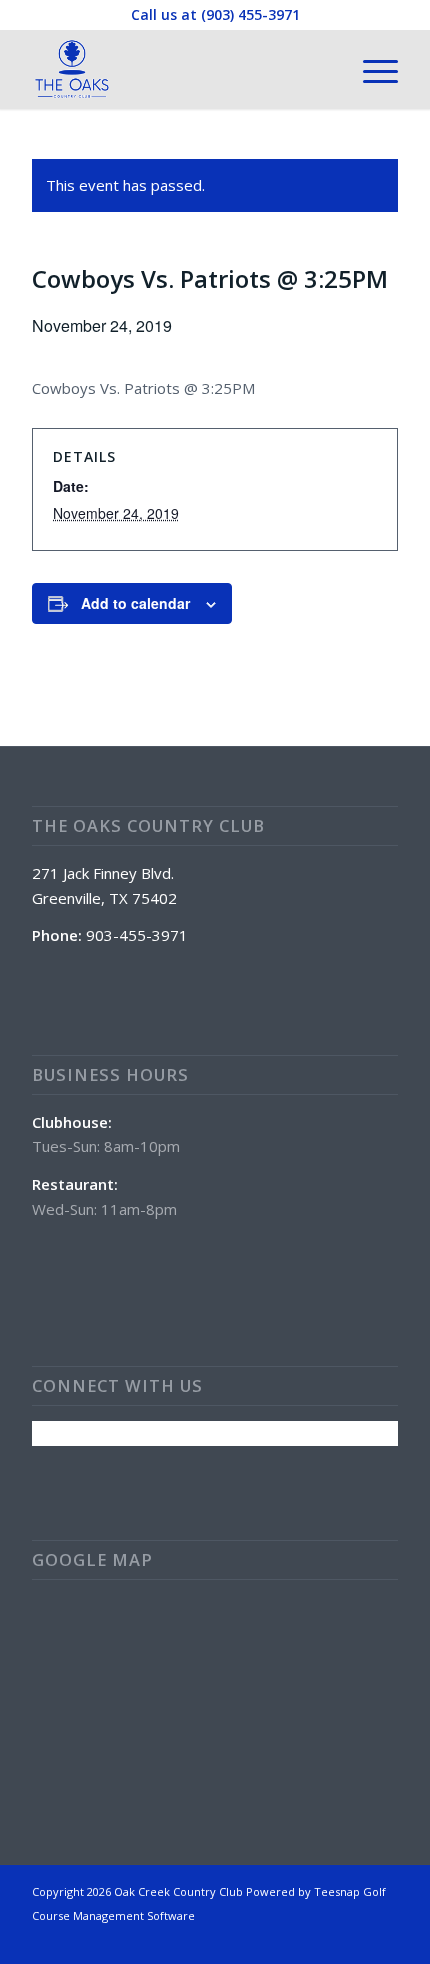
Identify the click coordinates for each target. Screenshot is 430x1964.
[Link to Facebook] (383, 1939)
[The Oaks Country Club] (178, 69)
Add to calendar (135, 603)
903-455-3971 (137, 935)
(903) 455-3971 (250, 14)
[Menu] (370, 69)
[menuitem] (370, 69)
